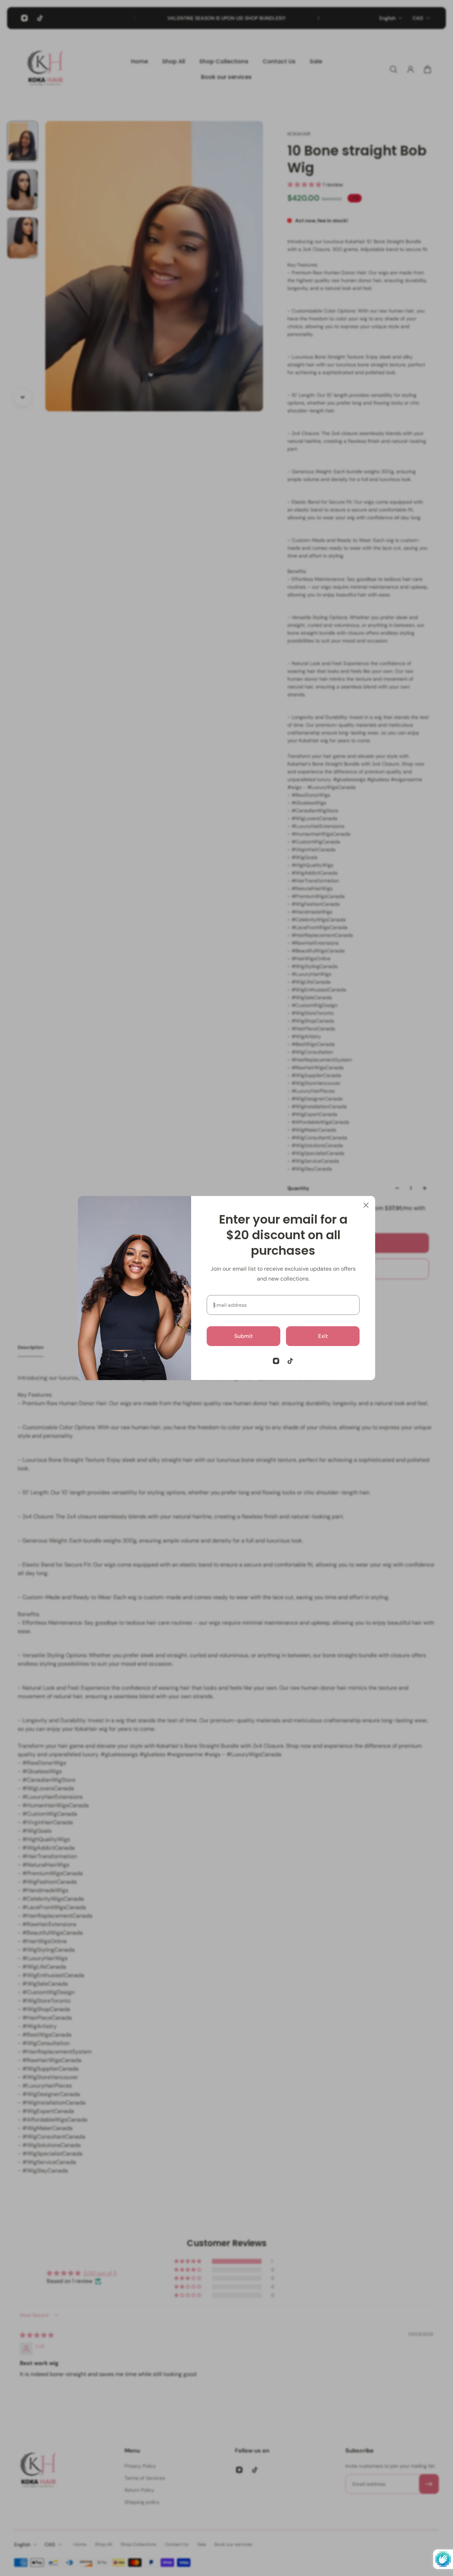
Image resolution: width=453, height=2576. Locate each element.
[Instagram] (276, 1361)
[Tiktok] (290, 1361)
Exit (323, 1336)
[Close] (366, 1205)
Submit (243, 1336)
